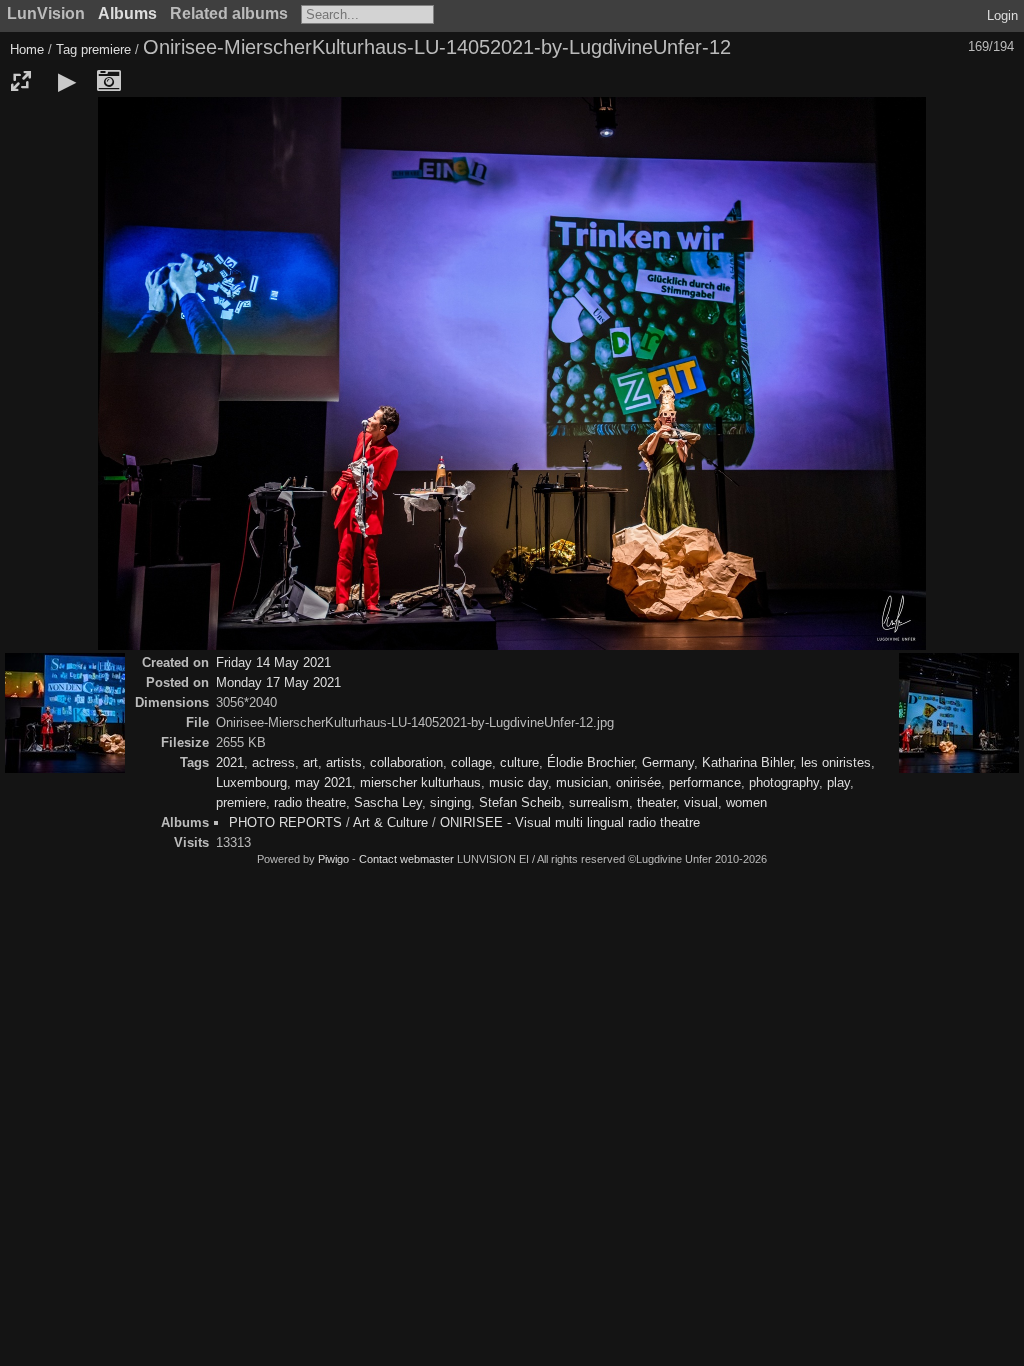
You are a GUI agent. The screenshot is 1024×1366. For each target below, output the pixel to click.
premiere (106, 49)
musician (582, 782)
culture (519, 762)
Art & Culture (390, 822)
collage (471, 762)
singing (450, 802)
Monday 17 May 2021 (278, 682)
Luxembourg (251, 782)
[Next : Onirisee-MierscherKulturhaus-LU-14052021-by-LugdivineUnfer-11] (959, 714)
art (310, 762)
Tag (66, 49)
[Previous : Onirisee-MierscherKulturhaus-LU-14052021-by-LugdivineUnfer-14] (65, 714)
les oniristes (836, 762)
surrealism (599, 802)
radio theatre (310, 802)
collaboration (406, 762)
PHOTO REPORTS (285, 822)
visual (701, 802)
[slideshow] (67, 81)
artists (344, 762)
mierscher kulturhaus (420, 782)
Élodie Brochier (590, 762)
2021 (230, 762)
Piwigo (333, 859)
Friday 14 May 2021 (273, 662)
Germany (668, 762)
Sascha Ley (388, 802)
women (746, 802)
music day (518, 782)
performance (705, 782)
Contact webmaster (406, 859)
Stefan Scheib (520, 802)
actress (273, 762)
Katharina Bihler (747, 762)
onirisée (638, 782)
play (838, 782)
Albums (127, 13)
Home (27, 49)
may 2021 (323, 782)
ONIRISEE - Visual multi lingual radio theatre (570, 822)
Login (1002, 15)
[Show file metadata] (109, 81)
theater (656, 802)
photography (784, 782)
